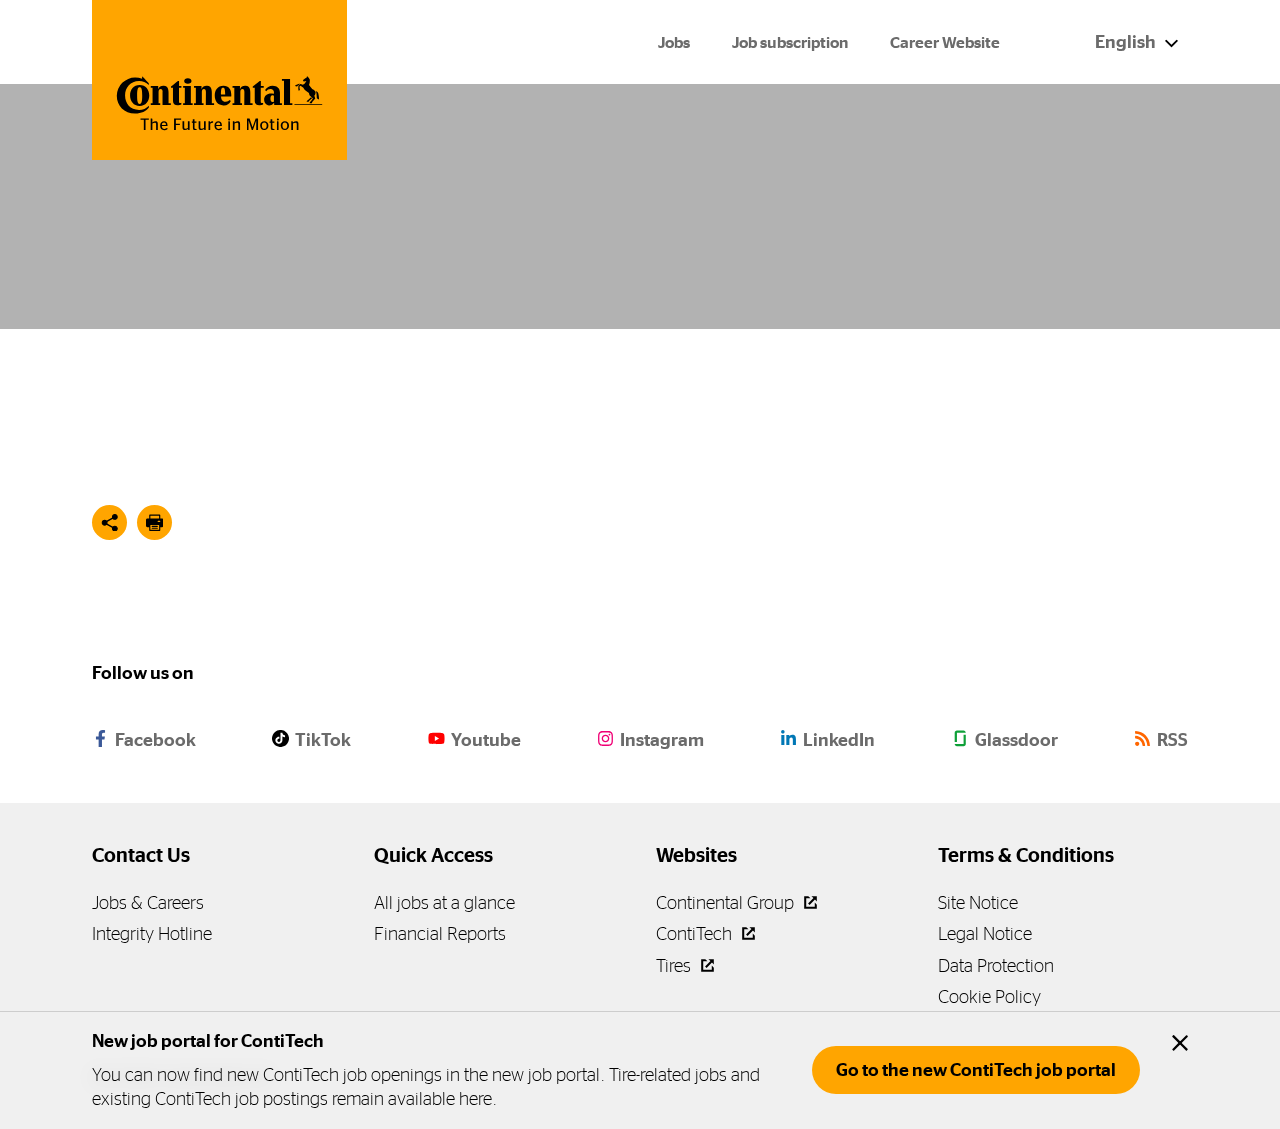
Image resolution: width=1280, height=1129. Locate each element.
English (1127, 42)
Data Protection (996, 965)
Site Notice (978, 902)
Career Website (945, 42)
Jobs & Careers (148, 902)
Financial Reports (440, 933)
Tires (675, 965)
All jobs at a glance (444, 902)
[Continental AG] (219, 80)
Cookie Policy (989, 996)
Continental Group (727, 902)
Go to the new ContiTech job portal (976, 1070)
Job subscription (790, 42)
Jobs (674, 42)
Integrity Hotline (152, 933)
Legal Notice (985, 933)
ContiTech (696, 933)
